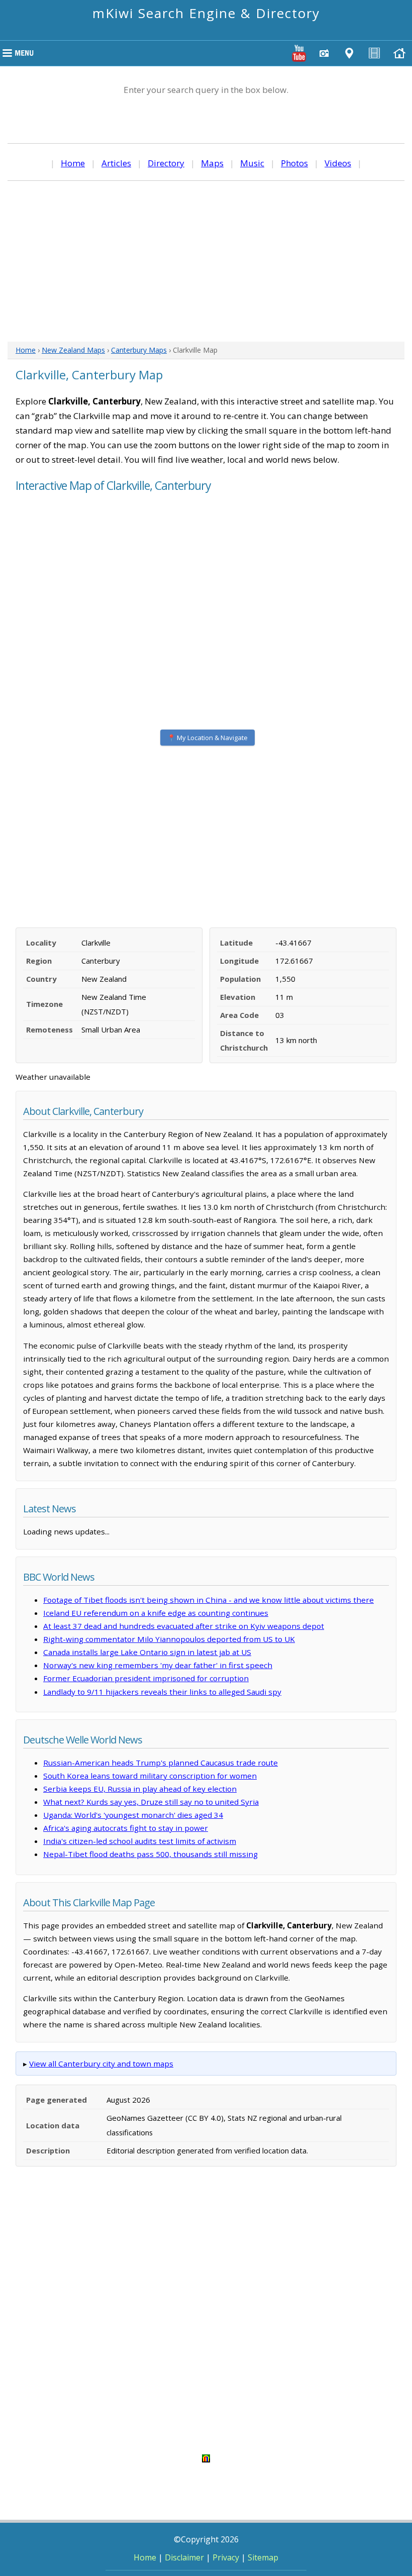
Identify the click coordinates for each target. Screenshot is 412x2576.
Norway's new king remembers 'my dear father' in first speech (158, 1665)
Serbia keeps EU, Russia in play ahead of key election (140, 1789)
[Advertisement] (206, 261)
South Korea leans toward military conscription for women (150, 1776)
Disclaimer (184, 2557)
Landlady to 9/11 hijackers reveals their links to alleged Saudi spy (162, 1692)
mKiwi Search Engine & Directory (206, 13)
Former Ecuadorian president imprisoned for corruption (146, 1678)
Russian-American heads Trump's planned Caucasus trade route (161, 1763)
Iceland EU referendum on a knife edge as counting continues (156, 1613)
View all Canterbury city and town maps (101, 2064)
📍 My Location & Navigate (208, 738)
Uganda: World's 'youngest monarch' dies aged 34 (133, 1815)
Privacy (226, 2557)
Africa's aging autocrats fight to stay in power (126, 1828)
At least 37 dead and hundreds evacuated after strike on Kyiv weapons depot (184, 1626)
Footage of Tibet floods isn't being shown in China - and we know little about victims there (209, 1600)
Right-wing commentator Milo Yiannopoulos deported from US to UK (169, 1639)
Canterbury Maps (139, 350)
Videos (338, 163)
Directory (166, 163)
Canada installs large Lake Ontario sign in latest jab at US (147, 1652)
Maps (212, 163)
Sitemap (263, 2557)
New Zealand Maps (73, 350)
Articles (116, 163)
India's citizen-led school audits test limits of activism (140, 1841)
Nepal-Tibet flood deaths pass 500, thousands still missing (150, 1854)
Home (73, 163)
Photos (294, 163)
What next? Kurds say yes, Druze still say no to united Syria (151, 1802)
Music (252, 163)
